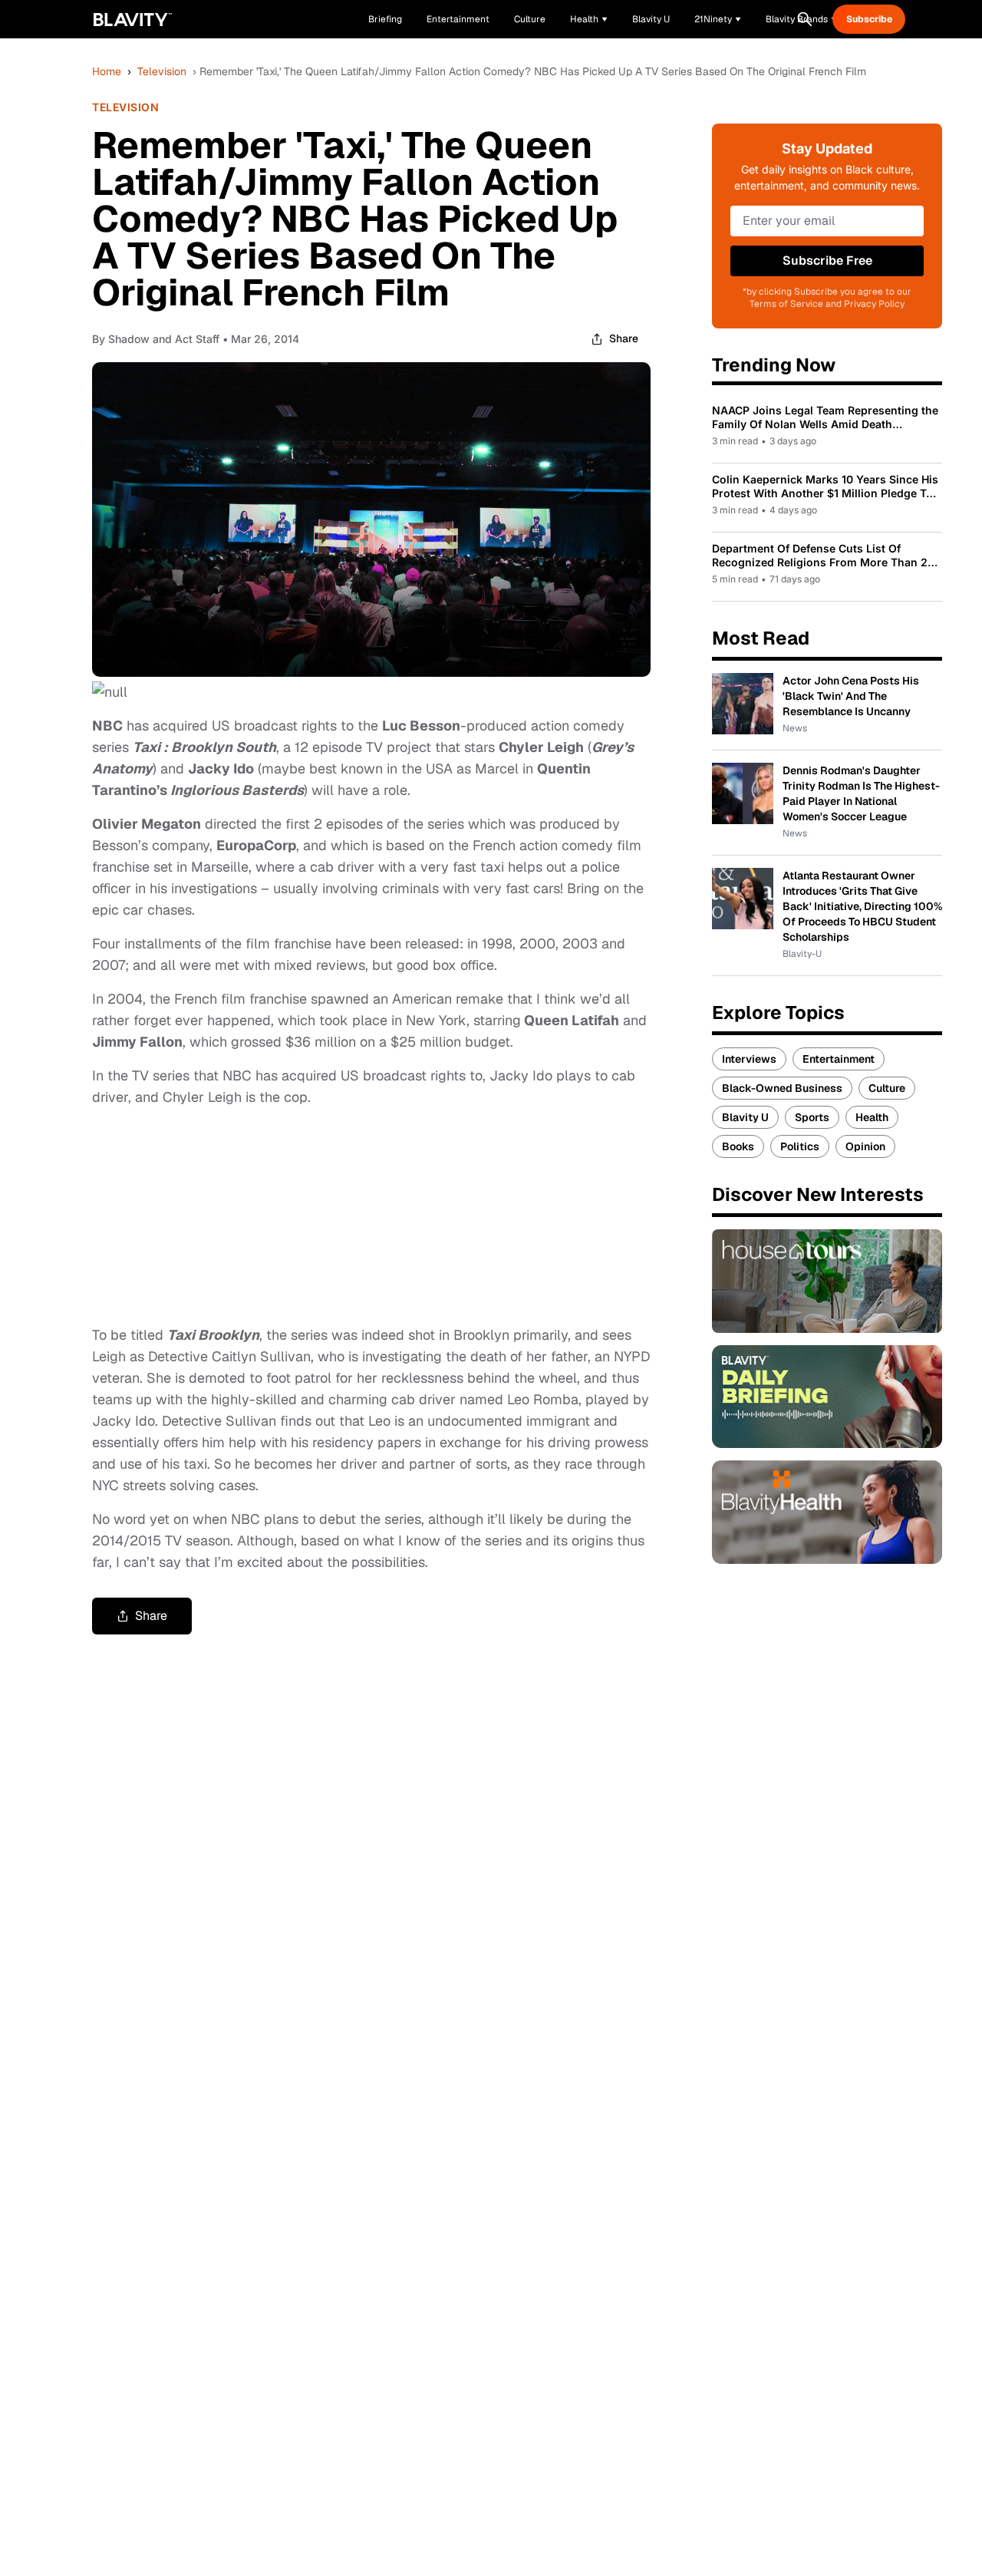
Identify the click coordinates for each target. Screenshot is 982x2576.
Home (107, 71)
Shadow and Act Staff (164, 339)
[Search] (805, 19)
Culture (887, 1088)
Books (738, 1146)
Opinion (865, 1146)
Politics (800, 1146)
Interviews (749, 1059)
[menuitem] (589, 19)
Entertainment (839, 1059)
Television (162, 71)
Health (872, 1117)
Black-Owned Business (782, 1088)
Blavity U (745, 1117)
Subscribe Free (827, 261)
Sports (812, 1117)
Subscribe (869, 19)
